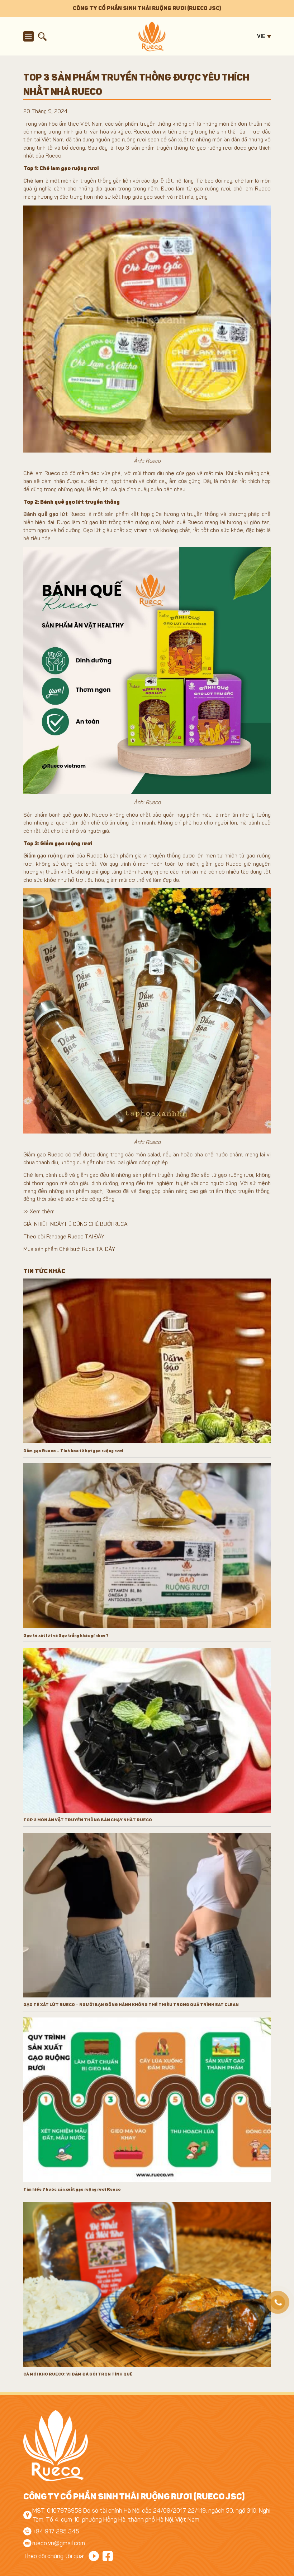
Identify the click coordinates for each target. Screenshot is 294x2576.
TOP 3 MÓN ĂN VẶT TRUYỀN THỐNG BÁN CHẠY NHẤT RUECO (88, 1820)
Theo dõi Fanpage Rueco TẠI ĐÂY (64, 1237)
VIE (261, 36)
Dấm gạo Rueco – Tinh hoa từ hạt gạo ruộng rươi (73, 1451)
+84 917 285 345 (56, 2531)
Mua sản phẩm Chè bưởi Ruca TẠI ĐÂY (69, 1249)
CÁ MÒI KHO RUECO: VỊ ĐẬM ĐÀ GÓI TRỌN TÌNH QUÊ (78, 2374)
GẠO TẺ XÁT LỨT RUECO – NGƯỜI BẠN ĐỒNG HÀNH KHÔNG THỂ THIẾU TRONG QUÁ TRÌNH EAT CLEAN (131, 2005)
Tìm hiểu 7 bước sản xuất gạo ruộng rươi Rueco (72, 2189)
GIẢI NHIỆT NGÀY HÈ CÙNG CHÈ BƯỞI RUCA (75, 1224)
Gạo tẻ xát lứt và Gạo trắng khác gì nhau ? (66, 1635)
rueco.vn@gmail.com (59, 2543)
